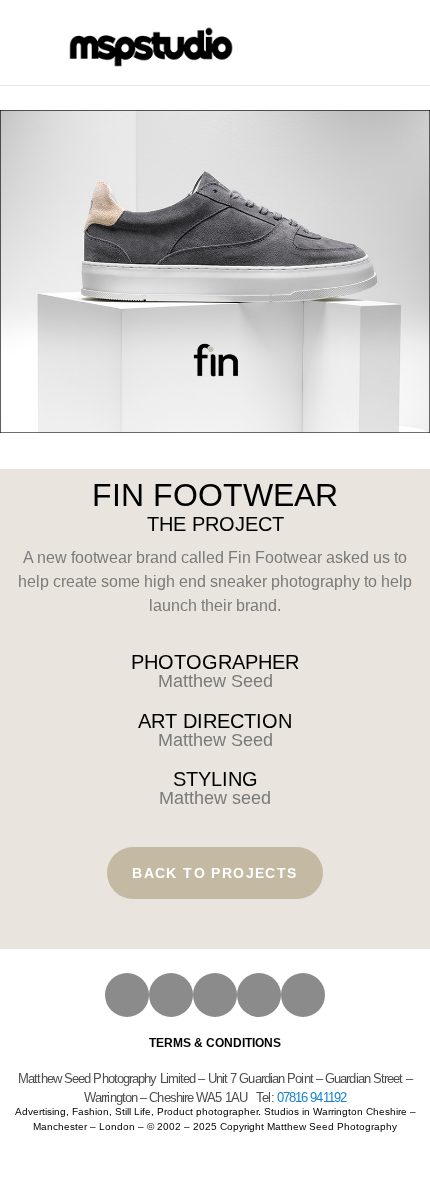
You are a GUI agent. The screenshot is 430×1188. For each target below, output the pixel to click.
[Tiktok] (303, 995)
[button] (302, 42)
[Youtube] (215, 995)
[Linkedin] (259, 995)
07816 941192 (311, 1097)
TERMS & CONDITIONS (215, 1043)
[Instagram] (127, 995)
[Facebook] (171, 995)
